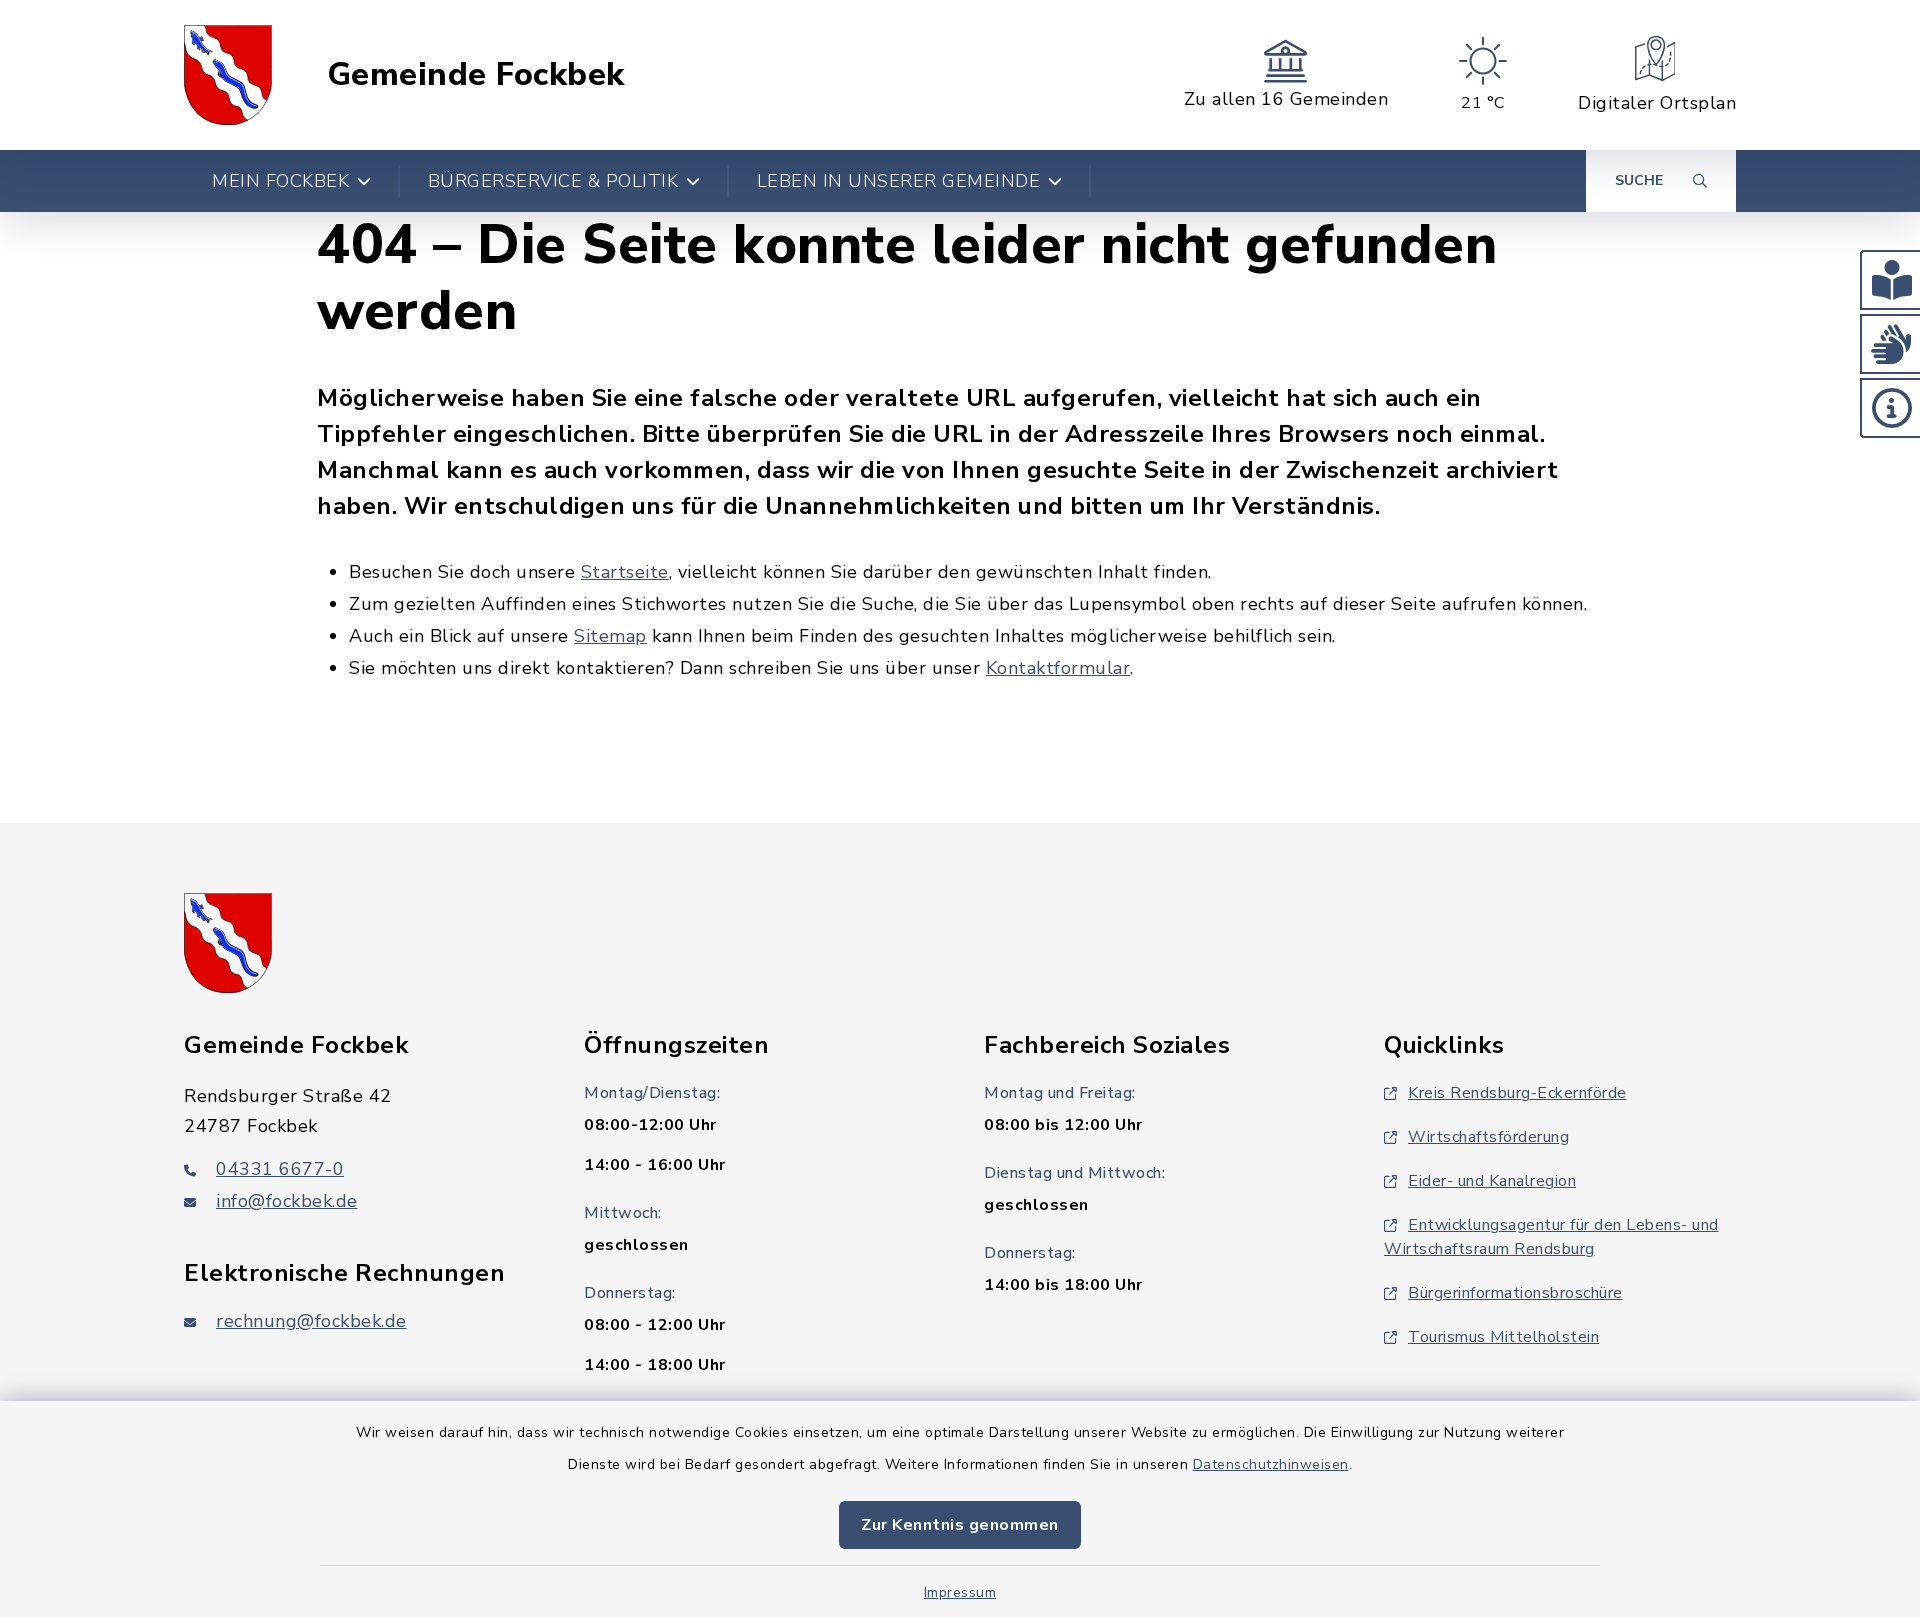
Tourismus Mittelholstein (1503, 1337)
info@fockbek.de (287, 1201)
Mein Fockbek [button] (280, 181)
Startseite (625, 572)
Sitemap (610, 636)
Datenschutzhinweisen (1271, 1464)
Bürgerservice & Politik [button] (553, 181)
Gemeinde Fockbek (476, 75)
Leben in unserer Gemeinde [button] (899, 181)
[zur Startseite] (228, 75)
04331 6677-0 (280, 1169)
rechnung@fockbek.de (311, 1321)
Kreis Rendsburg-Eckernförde (1517, 1093)
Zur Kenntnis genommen (960, 1525)
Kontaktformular (1058, 668)
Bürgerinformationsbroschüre (1515, 1293)
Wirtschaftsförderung (1488, 1137)
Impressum (960, 1592)
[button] (1890, 280)
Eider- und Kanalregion (1492, 1181)
